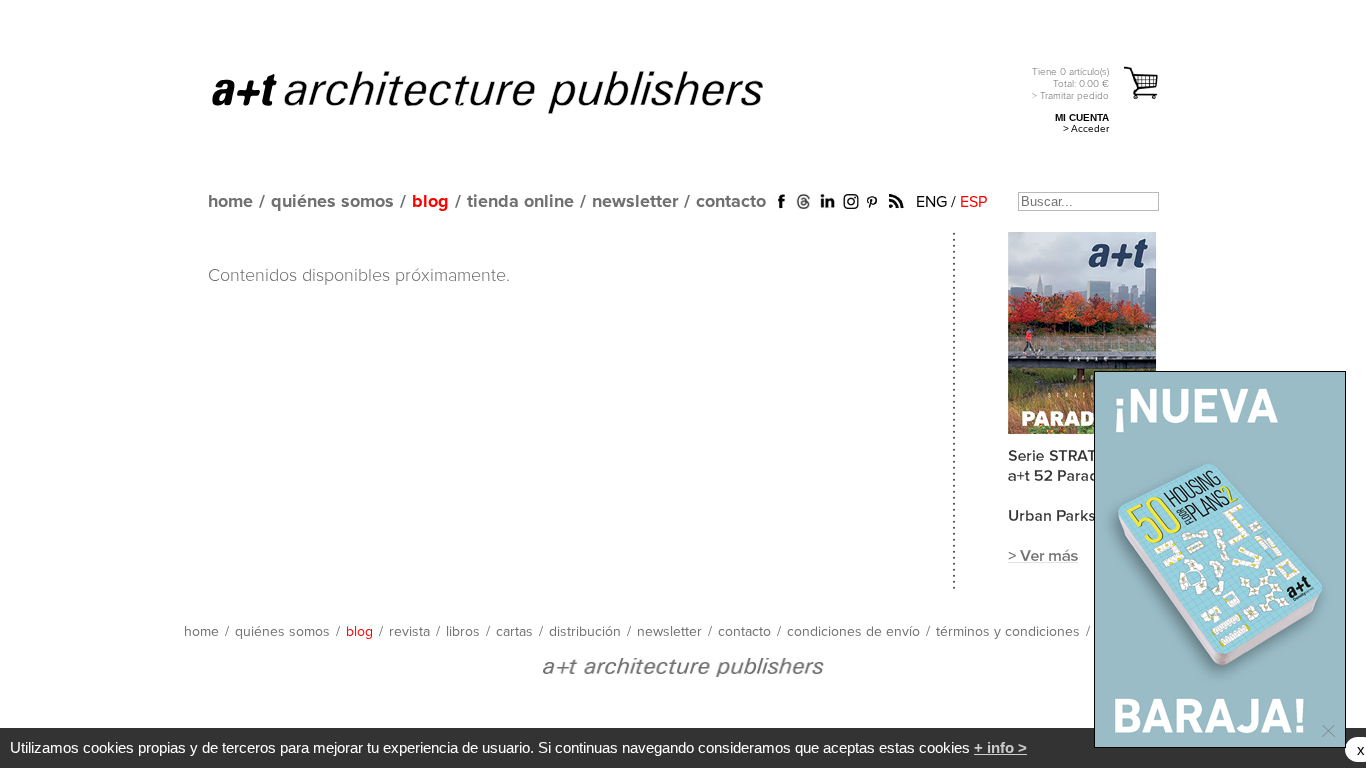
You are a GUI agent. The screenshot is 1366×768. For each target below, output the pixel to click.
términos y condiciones (1008, 632)
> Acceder (1086, 128)
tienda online (520, 202)
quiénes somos (332, 202)
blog (430, 202)
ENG (931, 202)
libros (463, 632)
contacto (731, 202)
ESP (973, 202)
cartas (514, 632)
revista (409, 632)
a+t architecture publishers (512, 91)
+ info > (1000, 747)
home (230, 202)
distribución (585, 632)
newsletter (635, 202)
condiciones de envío (853, 632)
